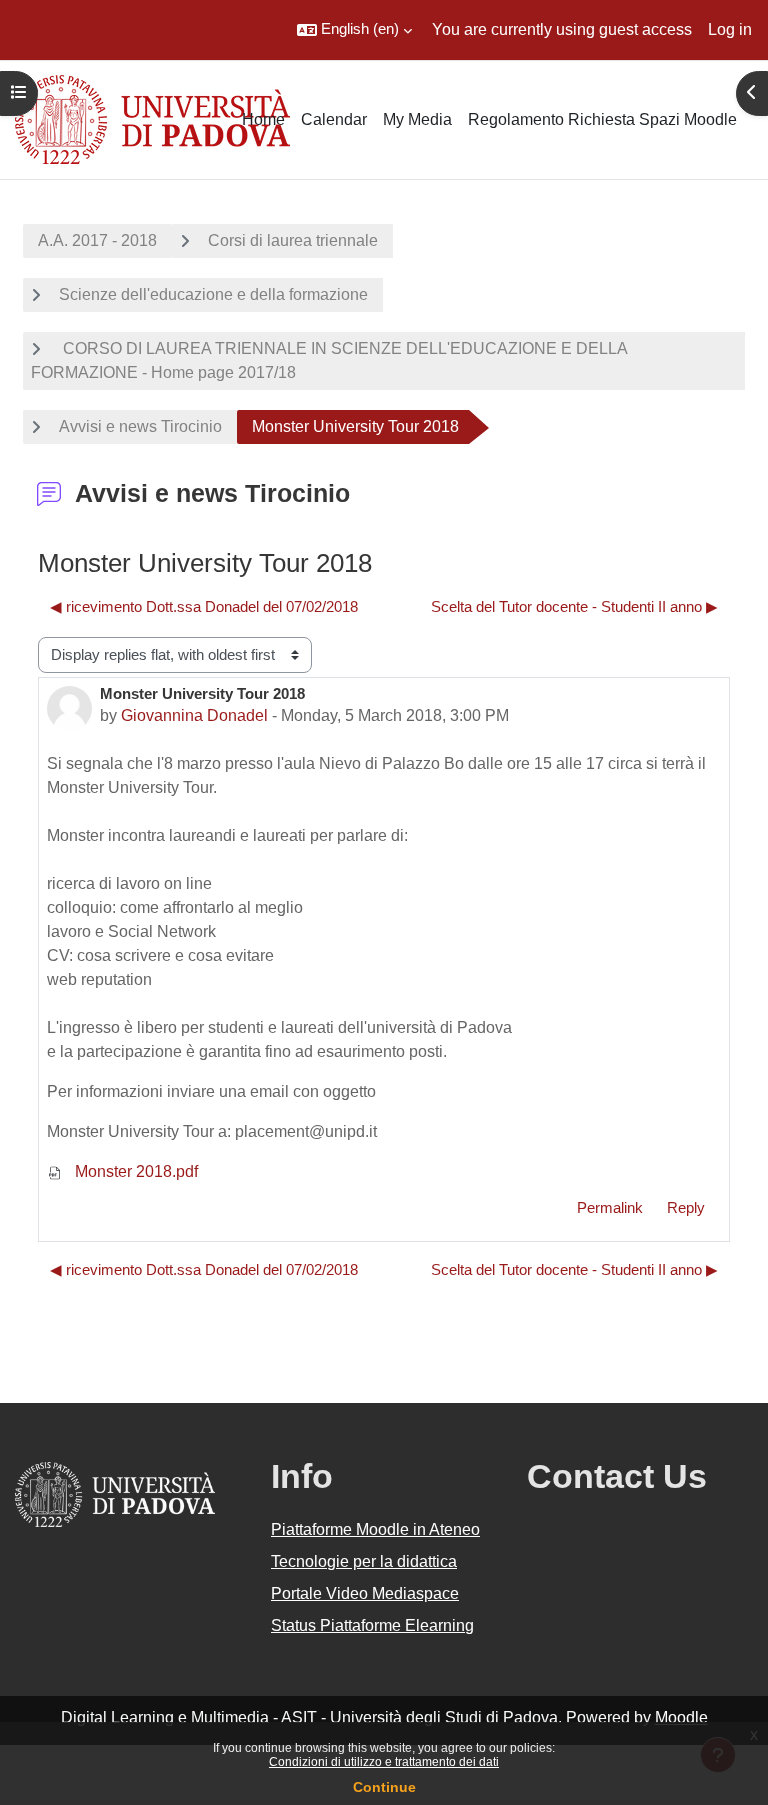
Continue (384, 1787)
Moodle (681, 1717)
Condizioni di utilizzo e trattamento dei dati (384, 1762)
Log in (730, 29)
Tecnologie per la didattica (364, 1561)
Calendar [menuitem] (334, 119)
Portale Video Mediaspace (365, 1593)
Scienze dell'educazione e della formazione (213, 294)
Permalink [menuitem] (610, 1208)
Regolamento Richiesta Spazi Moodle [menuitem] (602, 119)
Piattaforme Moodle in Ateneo (375, 1529)
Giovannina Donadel (194, 715)
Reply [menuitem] (686, 1208)
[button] (354, 30)
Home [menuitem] (263, 119)
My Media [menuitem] (417, 119)
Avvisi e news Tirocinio (140, 426)
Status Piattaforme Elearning (372, 1625)
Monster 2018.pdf (134, 1171)
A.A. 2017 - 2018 (97, 240)
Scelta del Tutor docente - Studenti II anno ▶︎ (574, 607)
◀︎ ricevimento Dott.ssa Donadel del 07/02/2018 (204, 607)
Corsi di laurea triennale (293, 240)
